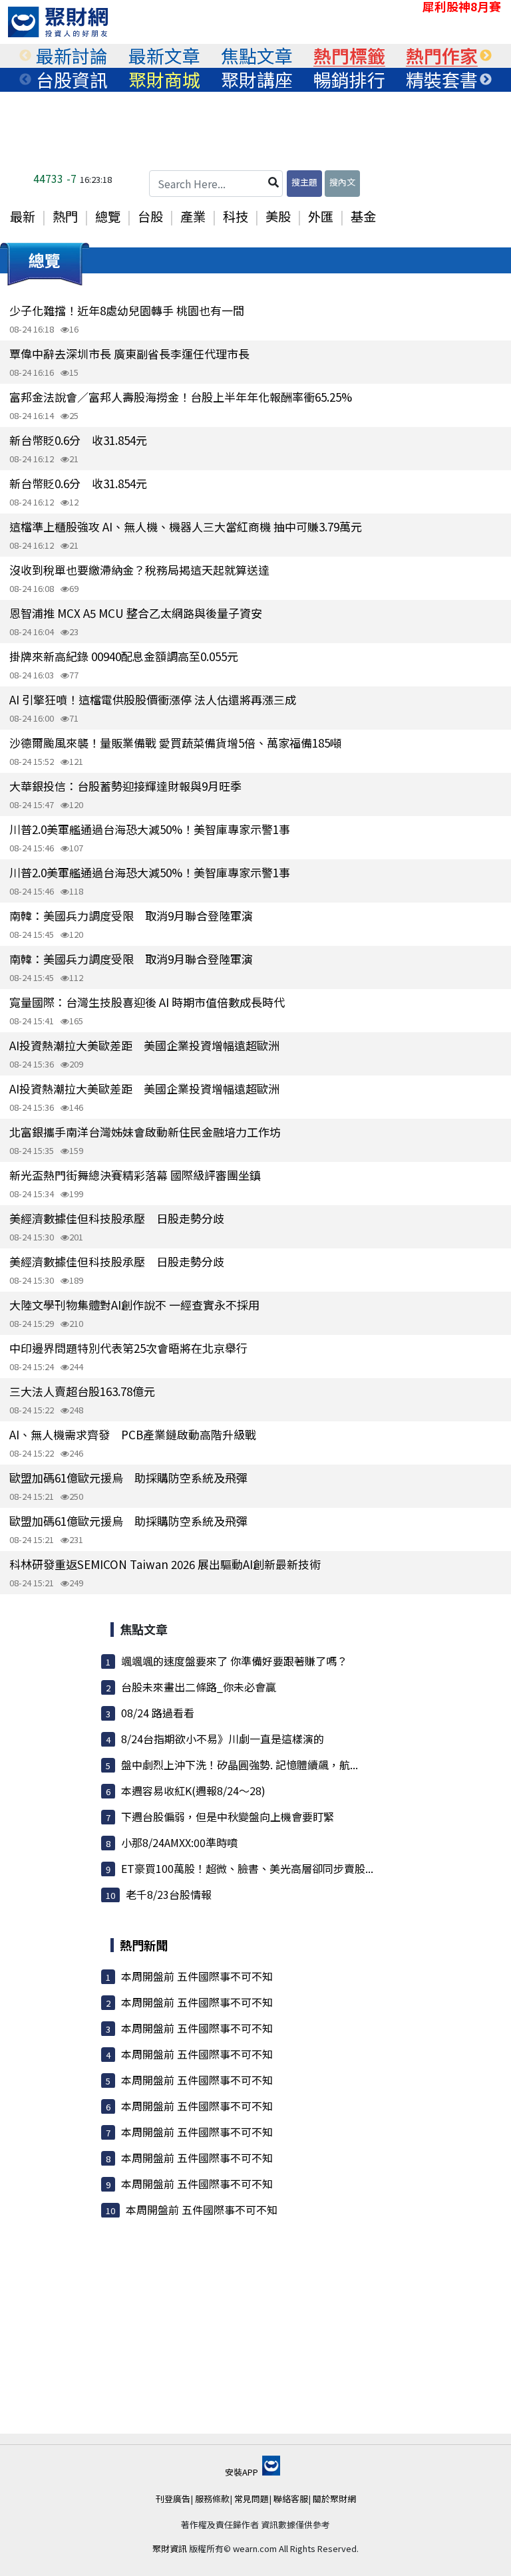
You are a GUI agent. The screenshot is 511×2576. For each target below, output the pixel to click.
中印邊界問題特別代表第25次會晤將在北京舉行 (128, 1348)
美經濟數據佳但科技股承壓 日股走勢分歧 (117, 1218)
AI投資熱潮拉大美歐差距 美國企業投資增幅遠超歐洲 (144, 1045)
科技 (236, 216)
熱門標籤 (349, 56)
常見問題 (252, 2499)
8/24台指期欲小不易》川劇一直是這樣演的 (223, 1739)
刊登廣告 (173, 2499)
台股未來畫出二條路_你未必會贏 (199, 1687)
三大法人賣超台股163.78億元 (82, 1391)
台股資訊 (72, 80)
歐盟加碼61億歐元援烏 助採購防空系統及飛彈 (128, 1478)
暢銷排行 (349, 80)
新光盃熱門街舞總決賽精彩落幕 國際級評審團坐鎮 (135, 1175)
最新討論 (72, 56)
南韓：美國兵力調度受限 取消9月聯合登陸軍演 (131, 916)
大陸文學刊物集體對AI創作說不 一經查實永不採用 (134, 1305)
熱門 (65, 216)
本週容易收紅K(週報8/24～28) (193, 1790)
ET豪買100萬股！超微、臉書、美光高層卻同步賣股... (247, 1868)
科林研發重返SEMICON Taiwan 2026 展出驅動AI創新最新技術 (165, 1564)
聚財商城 (164, 80)
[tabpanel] (72, 56)
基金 (363, 216)
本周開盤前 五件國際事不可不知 (197, 1976)
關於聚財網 (334, 2499)
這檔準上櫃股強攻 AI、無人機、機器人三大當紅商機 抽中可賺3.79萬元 (186, 526)
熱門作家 (442, 56)
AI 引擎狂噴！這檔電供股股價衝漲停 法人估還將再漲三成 (153, 699)
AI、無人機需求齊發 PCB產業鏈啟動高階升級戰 (133, 1434)
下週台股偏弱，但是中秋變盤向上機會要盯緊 (228, 1816)
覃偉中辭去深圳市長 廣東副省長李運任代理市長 (129, 354)
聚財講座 (257, 80)
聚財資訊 (170, 2548)
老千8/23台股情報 (169, 1894)
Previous (25, 56)
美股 (278, 216)
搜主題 (304, 182)
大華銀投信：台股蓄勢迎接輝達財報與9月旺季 (125, 786)
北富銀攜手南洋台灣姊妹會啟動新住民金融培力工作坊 (145, 1132)
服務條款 (212, 2499)
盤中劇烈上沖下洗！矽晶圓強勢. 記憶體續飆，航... (240, 1765)
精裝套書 (442, 80)
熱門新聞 (144, 1945)
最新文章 (164, 56)
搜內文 (342, 182)
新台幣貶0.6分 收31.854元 (78, 440)
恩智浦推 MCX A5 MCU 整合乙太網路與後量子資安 (136, 613)
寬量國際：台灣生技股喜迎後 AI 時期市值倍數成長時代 (147, 1002)
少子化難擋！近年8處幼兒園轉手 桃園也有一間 (127, 310)
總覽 (108, 216)
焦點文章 (257, 56)
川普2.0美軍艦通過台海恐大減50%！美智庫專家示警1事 (150, 829)
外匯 (321, 216)
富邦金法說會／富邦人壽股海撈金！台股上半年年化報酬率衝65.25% (181, 397)
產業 (193, 216)
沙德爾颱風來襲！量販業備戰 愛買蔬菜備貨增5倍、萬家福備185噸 (175, 743)
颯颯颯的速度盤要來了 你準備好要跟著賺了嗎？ (234, 1661)
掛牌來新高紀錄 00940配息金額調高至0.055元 (124, 656)
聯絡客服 (291, 2499)
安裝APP (243, 2472)
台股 (150, 216)
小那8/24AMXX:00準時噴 (179, 1842)
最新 (23, 216)
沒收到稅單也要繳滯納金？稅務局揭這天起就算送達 (139, 570)
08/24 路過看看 (158, 1713)
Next (486, 56)
